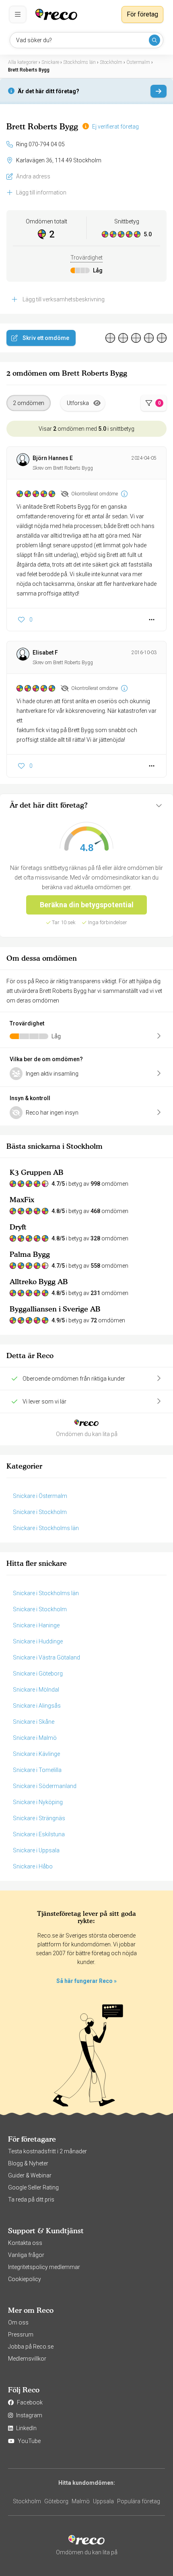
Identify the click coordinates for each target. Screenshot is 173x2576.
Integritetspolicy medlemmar (44, 2267)
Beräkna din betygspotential (87, 905)
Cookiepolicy (25, 2279)
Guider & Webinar (30, 2175)
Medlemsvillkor (27, 2359)
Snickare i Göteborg (38, 1674)
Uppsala (103, 2501)
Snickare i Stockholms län (46, 1528)
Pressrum (21, 2335)
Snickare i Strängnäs (39, 1818)
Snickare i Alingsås (37, 1706)
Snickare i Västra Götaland (46, 1657)
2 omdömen (29, 403)
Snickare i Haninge (36, 1625)
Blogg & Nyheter (28, 2163)
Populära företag (139, 2501)
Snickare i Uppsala (36, 1850)
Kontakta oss (25, 2243)
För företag (142, 14)
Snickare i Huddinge (38, 1641)
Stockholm (27, 2501)
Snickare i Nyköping (38, 1802)
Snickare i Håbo (33, 1866)
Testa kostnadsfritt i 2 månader (47, 2151)
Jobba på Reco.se (31, 2347)
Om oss (18, 2322)
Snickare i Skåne (34, 1722)
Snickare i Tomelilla (37, 1770)
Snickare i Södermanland (45, 1786)
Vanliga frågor (26, 2255)
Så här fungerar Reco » (86, 1981)
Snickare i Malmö (35, 1738)
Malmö (81, 2501)
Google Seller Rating (33, 2187)
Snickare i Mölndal (36, 1690)
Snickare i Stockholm (40, 1512)
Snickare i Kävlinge (36, 1754)
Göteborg (56, 2501)
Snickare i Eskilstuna (39, 1834)
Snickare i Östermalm (40, 1496)
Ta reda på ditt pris (31, 2200)
